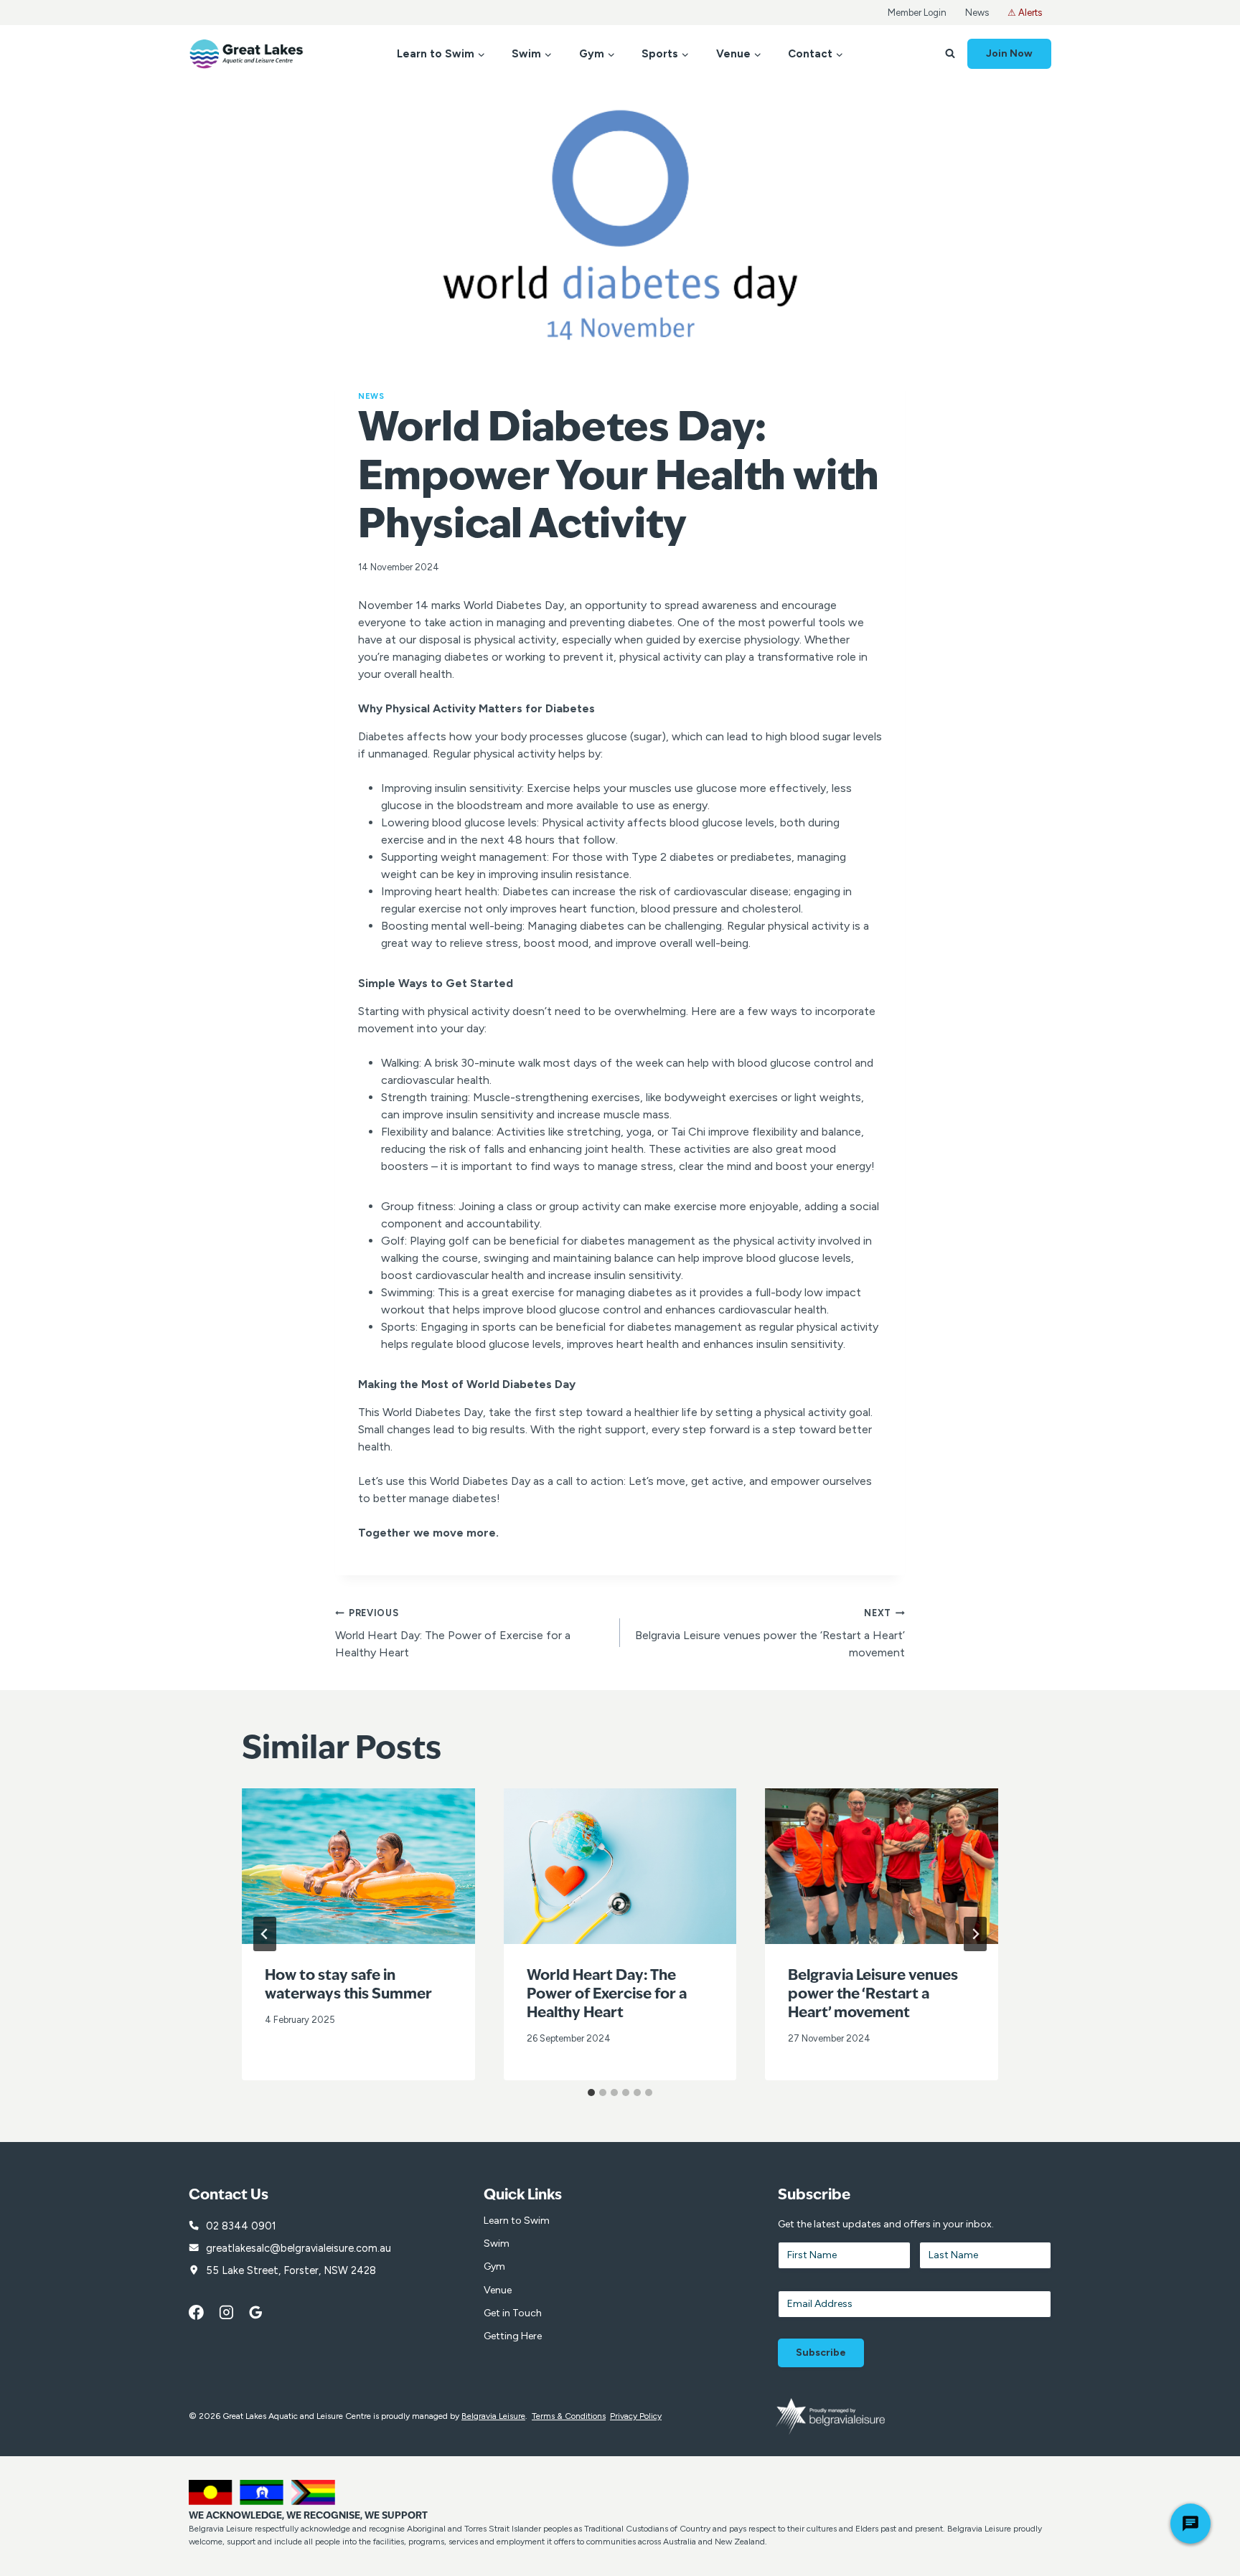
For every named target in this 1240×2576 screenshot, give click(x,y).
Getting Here (513, 2336)
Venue (498, 2290)
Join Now (1009, 53)
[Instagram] (234, 2313)
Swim (497, 2244)
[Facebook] (204, 2313)
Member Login (917, 13)
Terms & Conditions (569, 2416)
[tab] (591, 2093)
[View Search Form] (950, 54)
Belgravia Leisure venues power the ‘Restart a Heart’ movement (770, 1633)
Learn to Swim (517, 2221)
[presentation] (358, 1866)
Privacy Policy (636, 2416)
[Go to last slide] (265, 1934)
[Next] (975, 1934)
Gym (494, 2266)
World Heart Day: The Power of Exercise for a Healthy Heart (453, 1633)
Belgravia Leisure (493, 2416)
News (977, 13)
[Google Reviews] (263, 2313)
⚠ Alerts (1025, 13)
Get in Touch (513, 2313)
